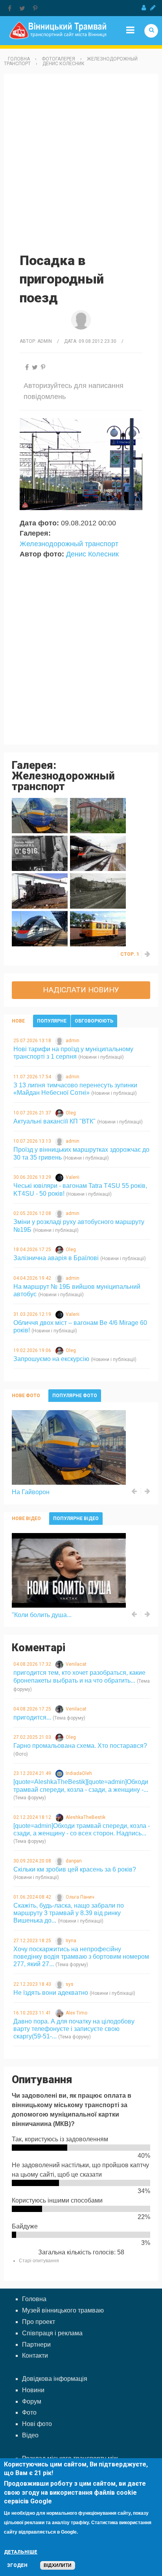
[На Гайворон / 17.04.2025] (40, 815)
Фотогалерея (58, 59)
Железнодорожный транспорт (69, 544)
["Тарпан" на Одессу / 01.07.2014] (40, 928)
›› (148, 954)
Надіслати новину (81, 990)
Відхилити (58, 2565)
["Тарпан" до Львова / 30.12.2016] (98, 853)
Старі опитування (39, 2261)
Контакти (35, 2356)
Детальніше (21, 2552)
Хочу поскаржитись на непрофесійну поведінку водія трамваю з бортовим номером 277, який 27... (81, 1957)
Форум (32, 2401)
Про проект (39, 2322)
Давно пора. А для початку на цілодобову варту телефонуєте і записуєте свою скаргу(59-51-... (74, 2029)
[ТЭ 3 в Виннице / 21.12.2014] (98, 891)
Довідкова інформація (55, 2379)
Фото (29, 2412)
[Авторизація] (144, 8)
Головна (19, 59)
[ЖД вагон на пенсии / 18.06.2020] (98, 815)
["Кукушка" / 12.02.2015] (40, 891)
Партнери (36, 2345)
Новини (33, 2390)
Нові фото (37, 2424)
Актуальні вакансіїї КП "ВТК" (54, 1121)
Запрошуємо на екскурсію (51, 1359)
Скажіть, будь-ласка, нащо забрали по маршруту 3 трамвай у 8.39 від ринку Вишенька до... (69, 1913)
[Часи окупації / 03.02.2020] (40, 853)
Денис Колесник (64, 64)
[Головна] (58, 30)
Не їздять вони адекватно (51, 1993)
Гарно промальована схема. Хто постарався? (80, 1746)
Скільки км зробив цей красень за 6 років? (75, 1869)
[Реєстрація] (153, 8)
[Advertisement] (81, 163)
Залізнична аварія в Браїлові (56, 1258)
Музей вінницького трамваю (63, 2310)
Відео (30, 2435)
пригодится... (32, 1717)
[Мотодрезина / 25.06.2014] (98, 928)
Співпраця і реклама (52, 2333)
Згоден (17, 2565)
